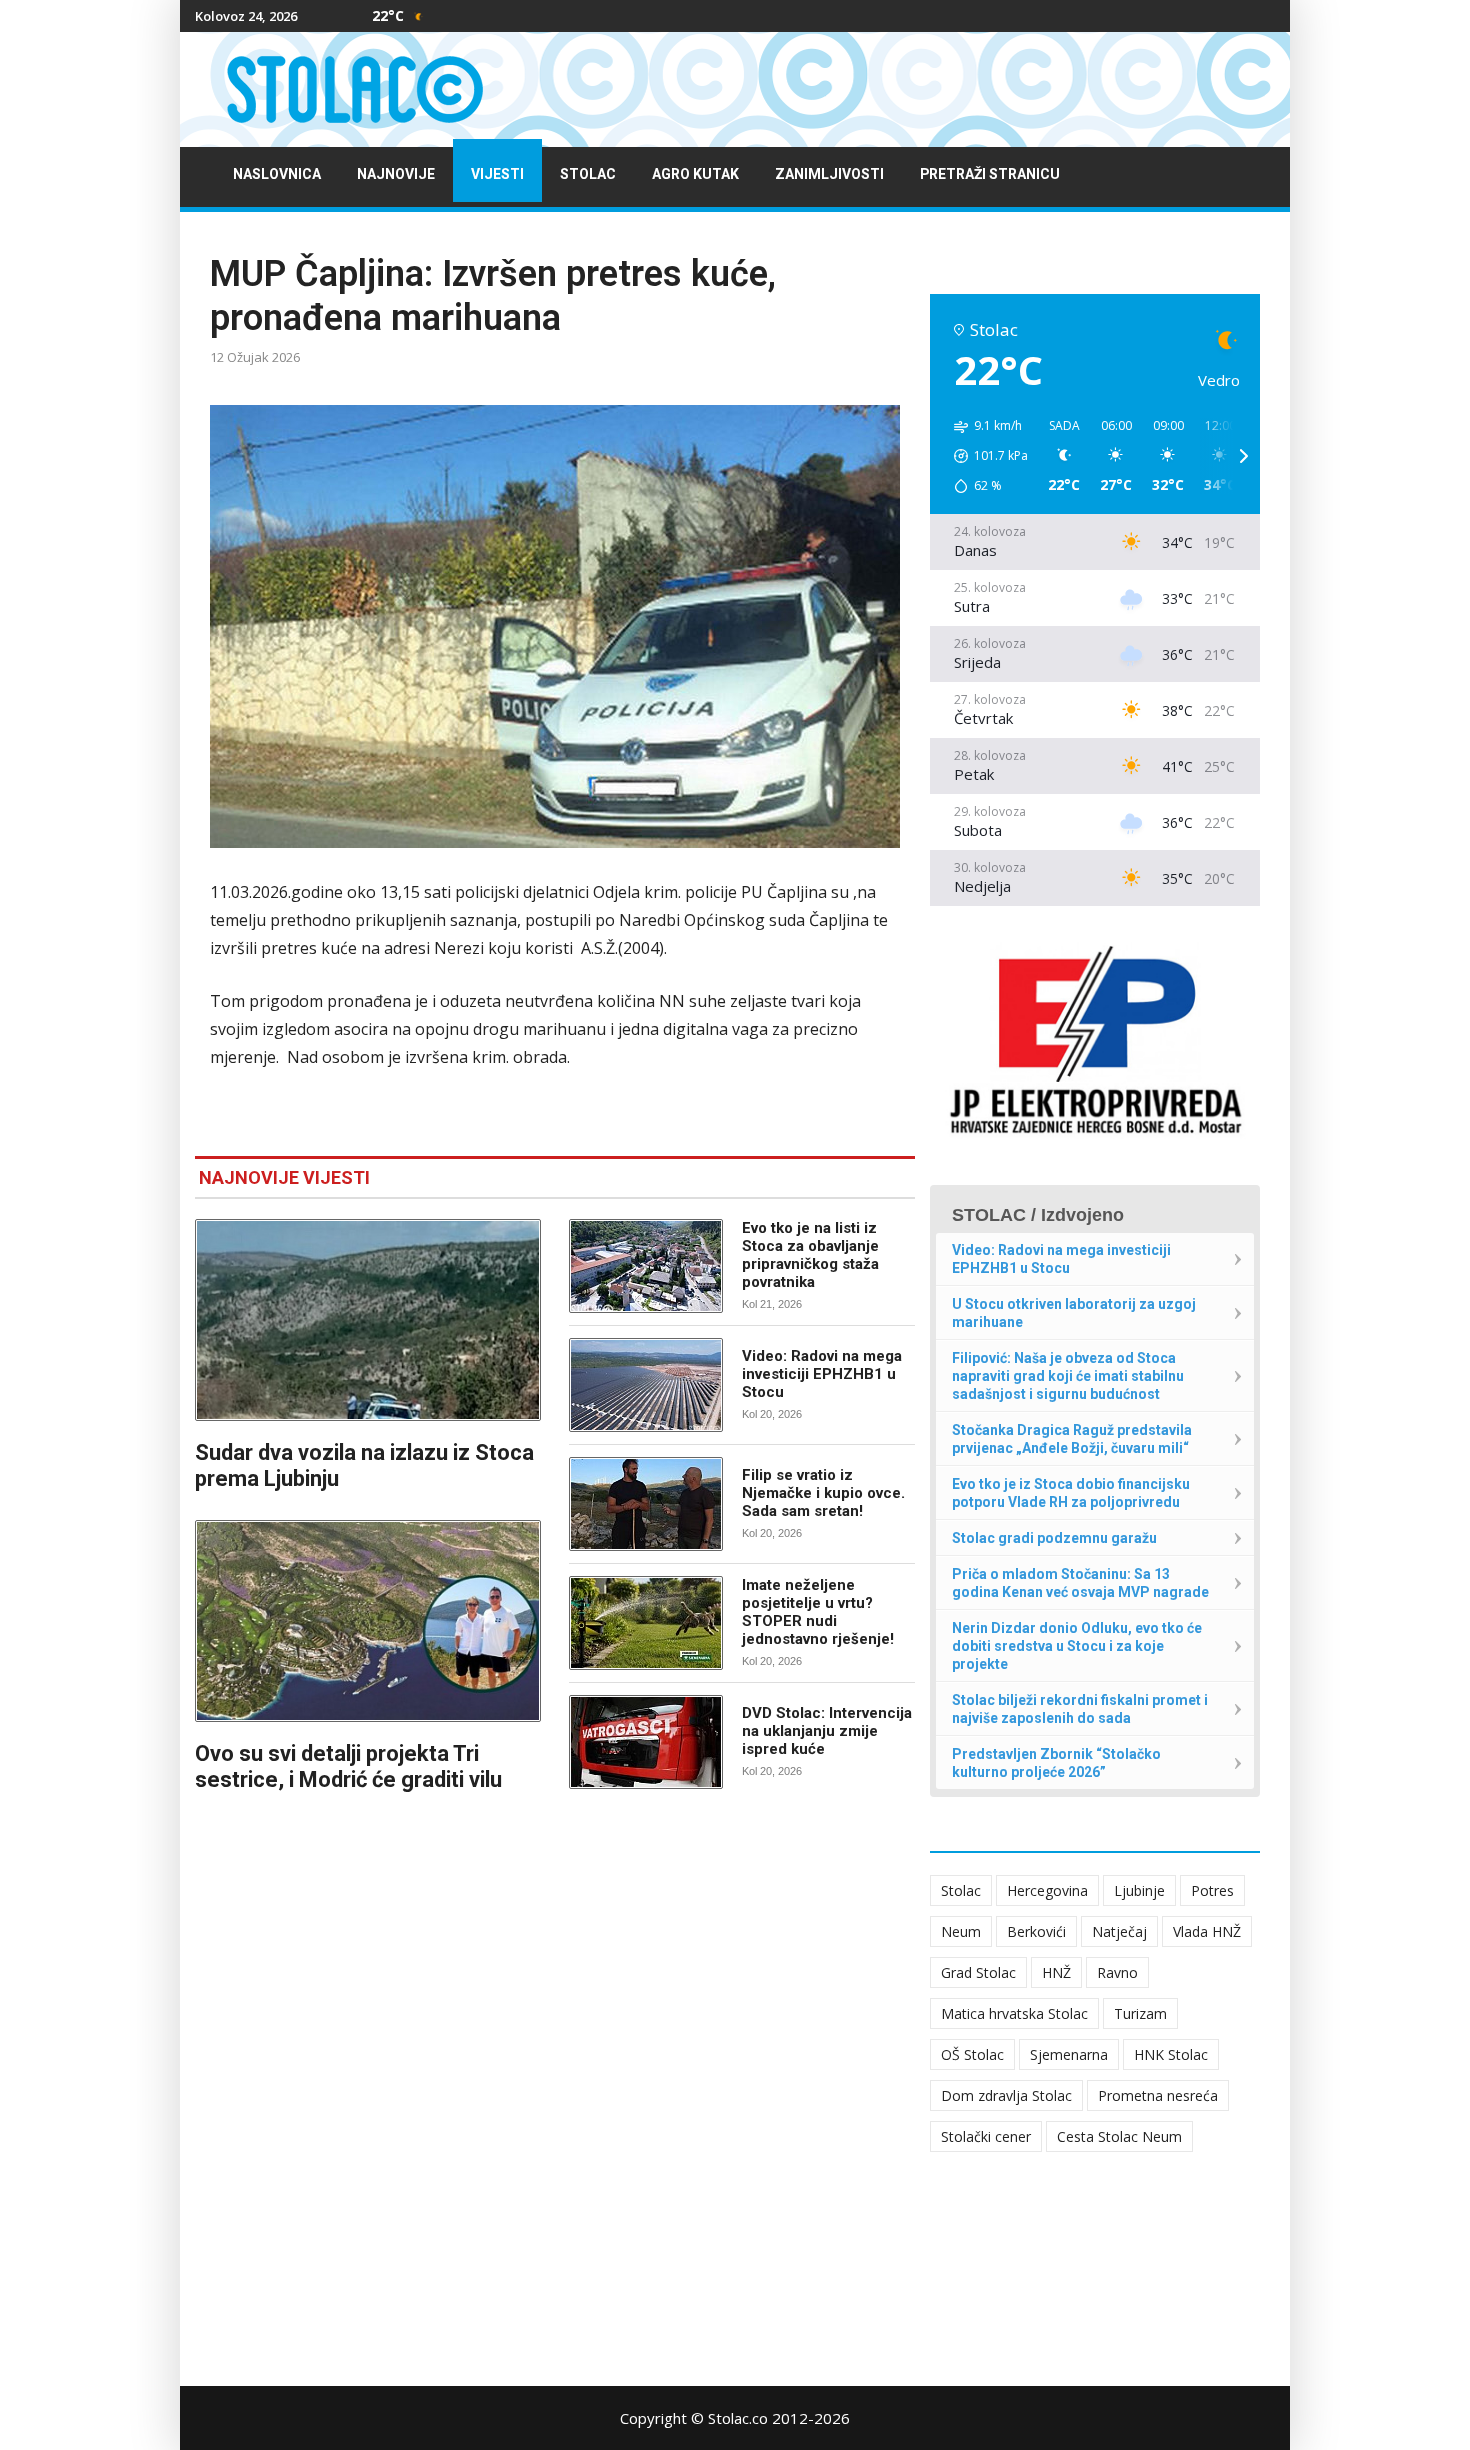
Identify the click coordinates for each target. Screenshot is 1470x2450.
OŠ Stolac (972, 2054)
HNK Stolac (1171, 2054)
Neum (961, 1931)
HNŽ (1056, 1972)
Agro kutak (695, 174)
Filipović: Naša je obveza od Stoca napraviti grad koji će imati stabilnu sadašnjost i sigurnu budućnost (1068, 1376)
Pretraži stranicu (990, 174)
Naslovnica (277, 174)
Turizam (1140, 2013)
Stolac (588, 174)
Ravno (1117, 1972)
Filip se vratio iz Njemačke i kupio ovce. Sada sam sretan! (823, 1493)
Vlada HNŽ (1207, 1931)
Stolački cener (986, 2136)
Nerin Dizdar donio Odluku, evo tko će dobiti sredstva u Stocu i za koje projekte (1077, 1646)
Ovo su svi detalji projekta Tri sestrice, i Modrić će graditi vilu (348, 1766)
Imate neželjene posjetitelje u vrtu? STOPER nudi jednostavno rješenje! (818, 1612)
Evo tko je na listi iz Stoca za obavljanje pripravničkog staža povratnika (810, 1255)
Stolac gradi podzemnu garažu (1054, 1538)
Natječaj (1119, 1931)
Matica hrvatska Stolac (1014, 2013)
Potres (1212, 1890)
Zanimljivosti (829, 174)
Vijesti (497, 174)
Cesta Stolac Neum (1119, 2136)
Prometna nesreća (1158, 2095)
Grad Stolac (978, 1972)
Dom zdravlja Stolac (1006, 2095)
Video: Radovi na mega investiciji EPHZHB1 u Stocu (822, 1374)
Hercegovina (1047, 1890)
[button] (984, 456)
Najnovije (396, 174)
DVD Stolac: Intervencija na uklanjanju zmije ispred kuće (827, 1731)
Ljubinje (1139, 1890)
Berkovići (1036, 1931)
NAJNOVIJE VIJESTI (284, 1177)
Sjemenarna (1069, 2054)
